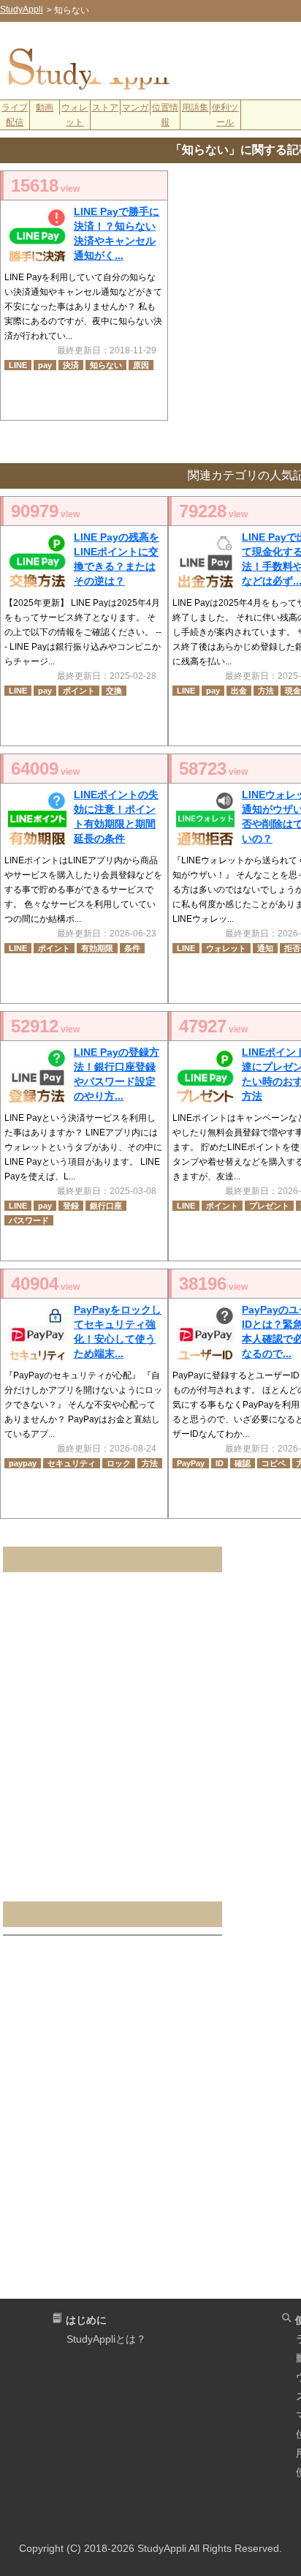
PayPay (191, 1463)
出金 (239, 691)
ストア (105, 108)
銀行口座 (106, 1206)
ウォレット (75, 115)
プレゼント (269, 1206)
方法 (266, 691)
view (45, 185)
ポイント (79, 691)
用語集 (195, 108)
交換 (114, 691)
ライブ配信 (15, 115)
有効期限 (97, 948)
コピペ (274, 1463)
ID (220, 1463)
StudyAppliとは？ (106, 2339)
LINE (18, 365)
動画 (45, 108)
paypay (23, 1463)
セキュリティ (72, 1463)
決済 (71, 365)
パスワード (29, 1220)
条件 (132, 948)
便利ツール (225, 115)
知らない (106, 365)
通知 (265, 948)
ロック (119, 1463)
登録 (71, 1206)
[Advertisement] (196, 56)
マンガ (135, 108)
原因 (141, 365)
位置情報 (165, 115)
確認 (243, 1463)
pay (45, 365)
